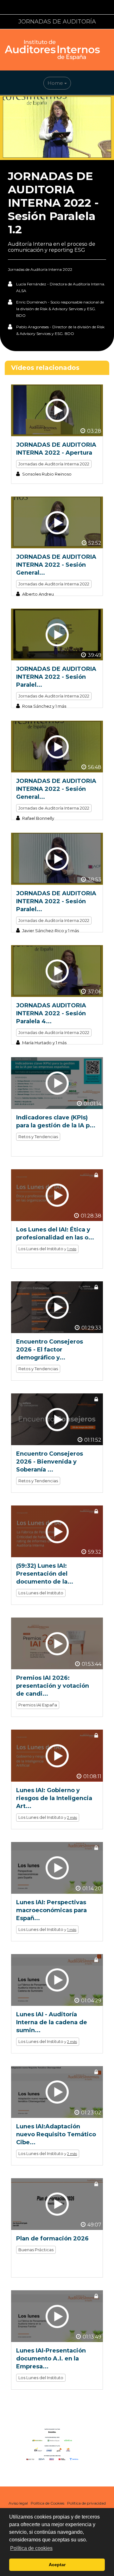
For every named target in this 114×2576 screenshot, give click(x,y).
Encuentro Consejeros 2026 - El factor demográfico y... (50, 1350)
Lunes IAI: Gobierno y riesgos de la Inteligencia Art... (54, 1798)
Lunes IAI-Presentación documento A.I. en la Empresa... (51, 2359)
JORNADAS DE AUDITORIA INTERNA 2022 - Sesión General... (56, 565)
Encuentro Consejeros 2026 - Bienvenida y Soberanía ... (50, 1462)
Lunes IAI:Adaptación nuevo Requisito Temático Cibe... (56, 2134)
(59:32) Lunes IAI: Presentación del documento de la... (45, 1574)
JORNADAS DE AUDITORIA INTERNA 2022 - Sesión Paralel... (56, 677)
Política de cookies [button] (31, 2548)
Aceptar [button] (57, 2565)
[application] (57, 128)
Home (56, 83)
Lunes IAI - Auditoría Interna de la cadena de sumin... (52, 2022)
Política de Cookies (47, 2503)
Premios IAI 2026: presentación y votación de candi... (53, 1686)
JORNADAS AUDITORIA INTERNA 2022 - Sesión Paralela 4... (51, 1013)
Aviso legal (18, 2503)
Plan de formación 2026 (52, 2239)
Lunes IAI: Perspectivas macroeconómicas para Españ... (51, 1910)
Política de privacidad (86, 2503)
